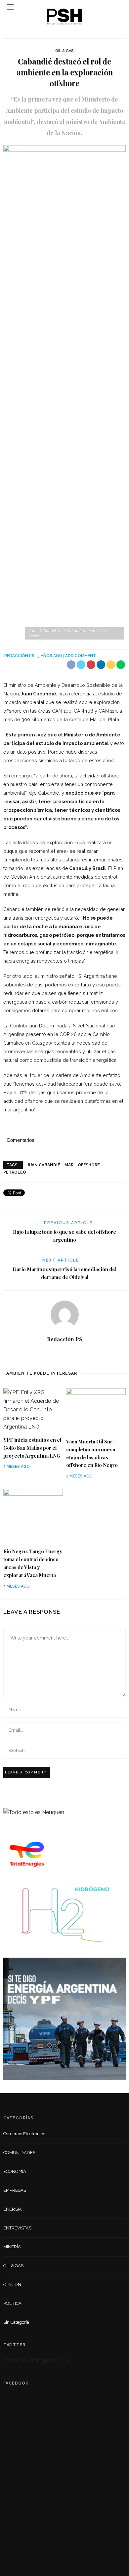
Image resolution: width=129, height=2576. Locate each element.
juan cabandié (44, 1165)
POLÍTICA (12, 2303)
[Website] (65, 1354)
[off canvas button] (10, 7)
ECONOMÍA (15, 2171)
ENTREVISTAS (17, 2228)
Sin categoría (16, 2322)
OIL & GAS (64, 51)
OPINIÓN (12, 2285)
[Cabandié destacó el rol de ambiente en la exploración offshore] (64, 393)
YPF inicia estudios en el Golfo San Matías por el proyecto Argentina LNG (32, 1448)
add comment (81, 656)
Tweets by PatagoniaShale (36, 2361)
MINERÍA (12, 2247)
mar (69, 1165)
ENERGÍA (13, 2209)
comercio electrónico (24, 2134)
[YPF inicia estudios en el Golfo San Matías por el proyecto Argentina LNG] (33, 1409)
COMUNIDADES (19, 2153)
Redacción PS (19, 656)
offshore (89, 1165)
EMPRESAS (15, 2190)
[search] (119, 7)
